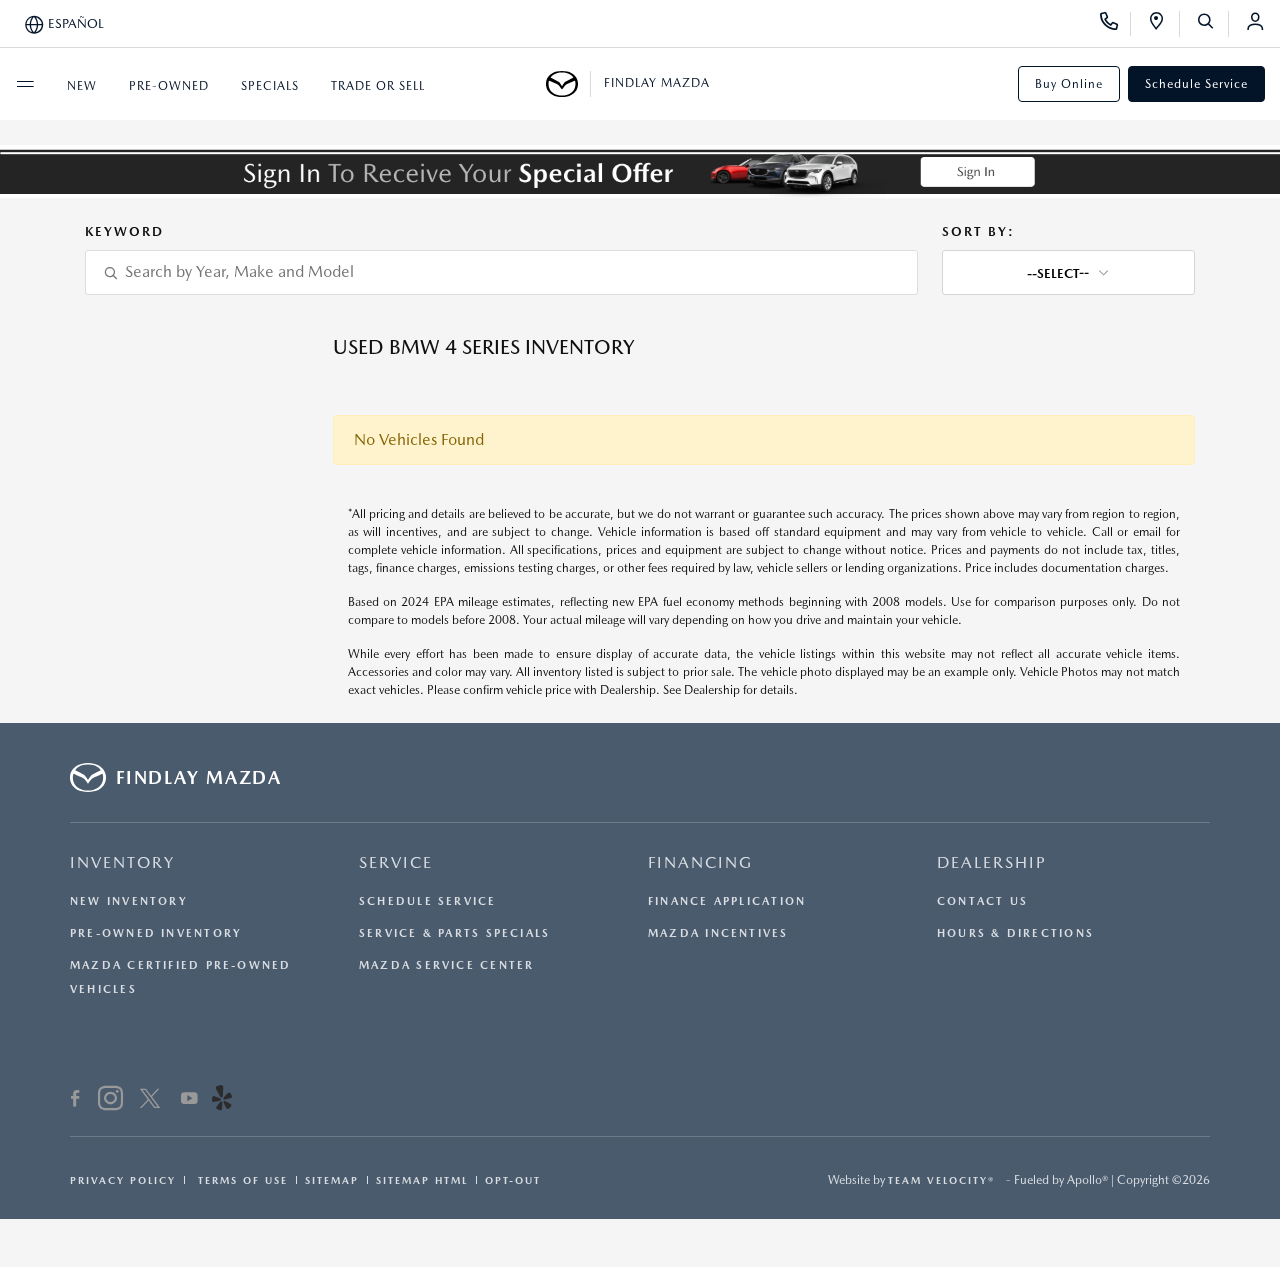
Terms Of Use (240, 1180)
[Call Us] (1115, 24)
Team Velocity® (941, 1180)
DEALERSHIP (992, 862)
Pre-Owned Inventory (156, 933)
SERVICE (396, 862)
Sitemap (332, 1180)
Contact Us (982, 901)
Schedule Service (1196, 84)
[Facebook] (75, 1101)
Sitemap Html (422, 1180)
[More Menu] (25, 84)
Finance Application (727, 901)
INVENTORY (122, 862)
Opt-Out (513, 1180)
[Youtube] (189, 1101)
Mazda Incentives (718, 933)
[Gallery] (640, 171)
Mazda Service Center (446, 965)
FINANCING (700, 862)
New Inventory (129, 901)
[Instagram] (110, 1101)
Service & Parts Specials (454, 933)
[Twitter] (150, 1101)
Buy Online (1069, 84)
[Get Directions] (1163, 24)
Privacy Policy (123, 1180)
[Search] (1212, 24)
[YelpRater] (222, 1101)
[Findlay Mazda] (568, 84)
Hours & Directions (1015, 933)
